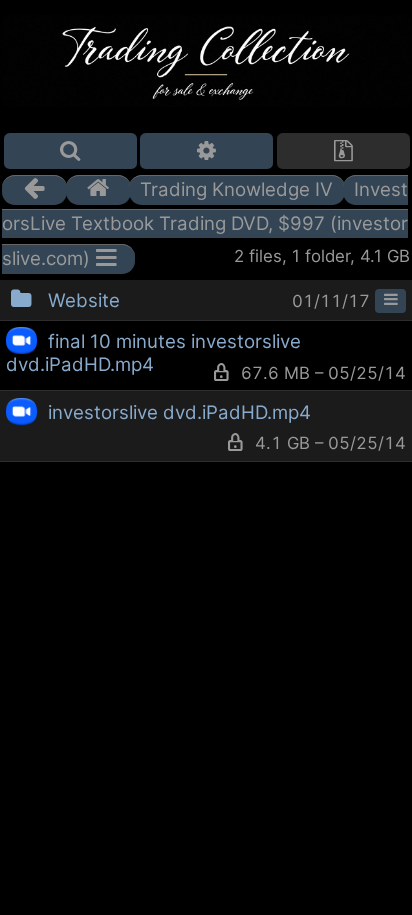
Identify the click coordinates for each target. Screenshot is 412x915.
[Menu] (390, 301)
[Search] (70, 151)
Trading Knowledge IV (236, 189)
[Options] (206, 151)
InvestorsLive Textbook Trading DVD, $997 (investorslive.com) (205, 224)
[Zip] (343, 151)
